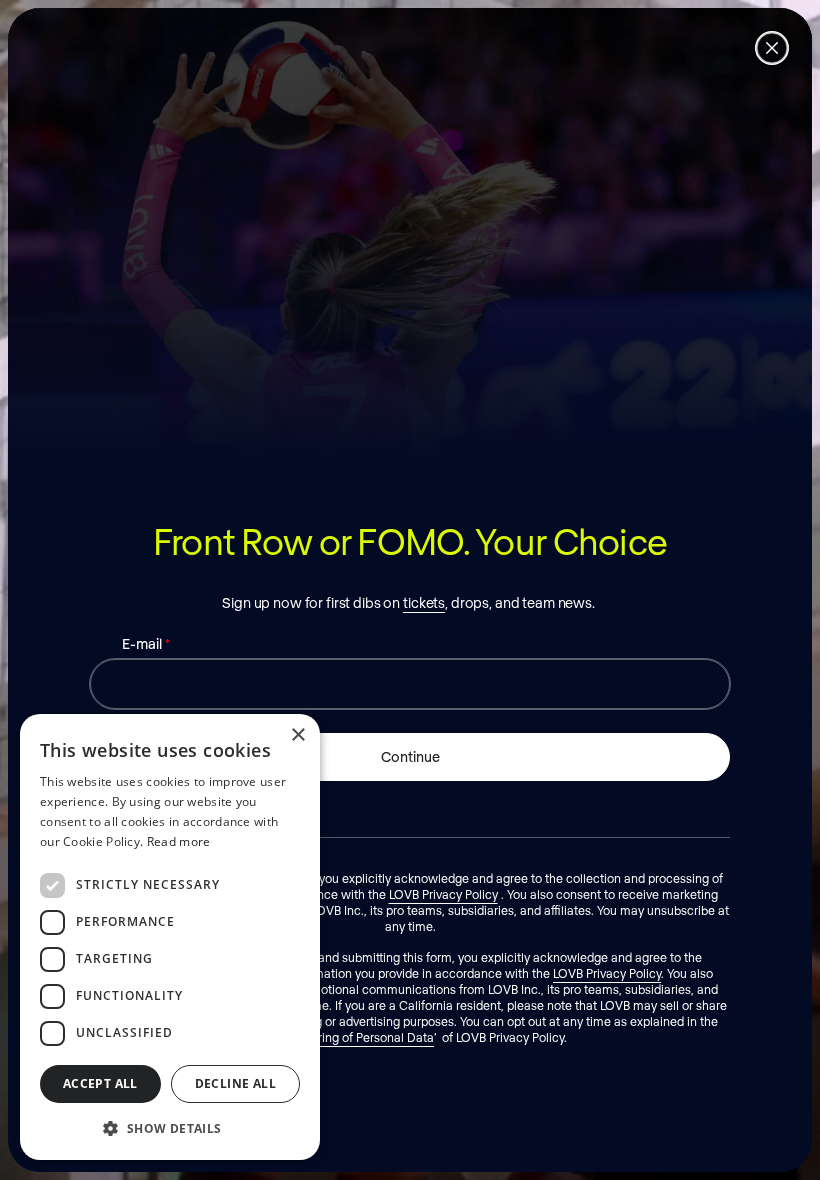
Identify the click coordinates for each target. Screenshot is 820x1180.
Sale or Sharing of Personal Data (345, 1037)
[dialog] (170, 937)
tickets (424, 602)
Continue (410, 756)
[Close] (772, 48)
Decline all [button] (235, 1083)
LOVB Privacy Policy (443, 894)
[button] (170, 1128)
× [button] (297, 735)
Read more (179, 841)
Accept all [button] (100, 1083)
